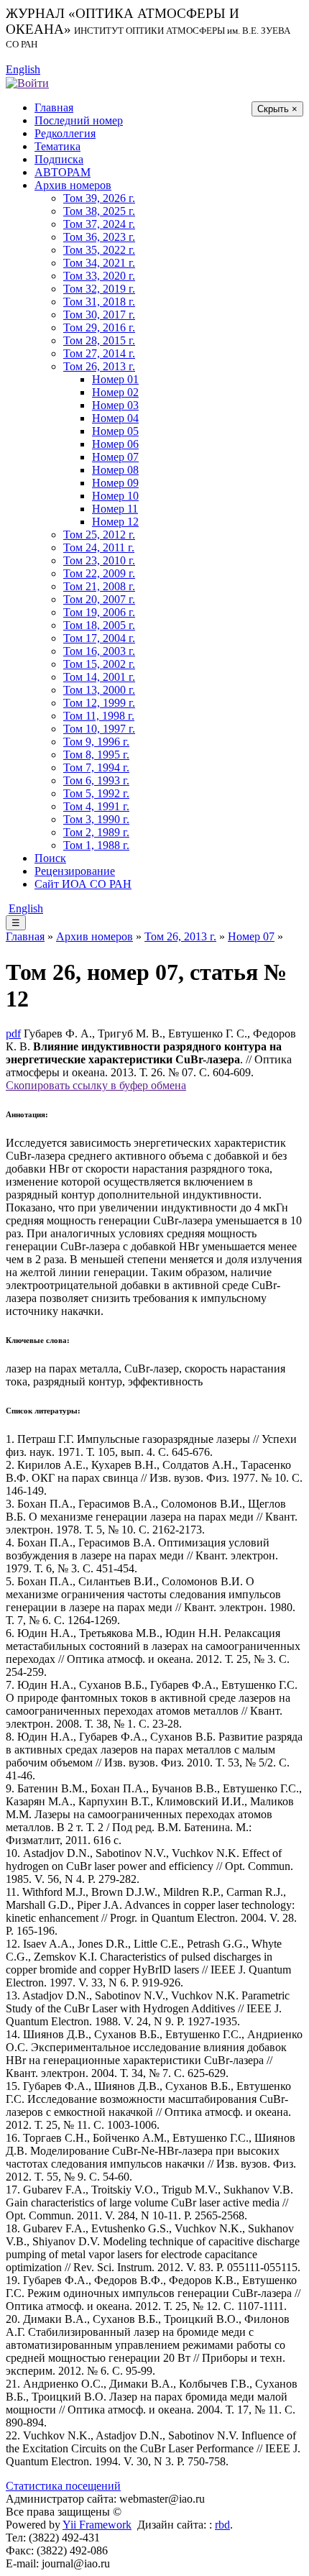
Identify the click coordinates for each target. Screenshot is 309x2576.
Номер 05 (115, 431)
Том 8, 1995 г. (96, 755)
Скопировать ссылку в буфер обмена (96, 1085)
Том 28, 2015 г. (99, 340)
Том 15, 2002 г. (99, 664)
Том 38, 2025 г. (99, 211)
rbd (222, 2525)
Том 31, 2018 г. (99, 302)
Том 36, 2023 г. (99, 237)
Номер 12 (115, 522)
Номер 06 (115, 444)
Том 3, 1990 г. (96, 819)
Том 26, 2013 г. (99, 366)
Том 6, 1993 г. (96, 780)
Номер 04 (115, 418)
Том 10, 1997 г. (99, 729)
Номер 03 (115, 405)
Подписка (59, 159)
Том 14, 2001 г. (99, 677)
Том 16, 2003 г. (99, 651)
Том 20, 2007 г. (99, 599)
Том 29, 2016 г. (99, 327)
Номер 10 (115, 496)
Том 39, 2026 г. (99, 198)
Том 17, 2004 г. (99, 638)
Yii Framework (97, 2525)
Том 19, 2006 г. (99, 612)
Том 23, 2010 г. (99, 560)
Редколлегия (65, 133)
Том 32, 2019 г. (99, 289)
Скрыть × (277, 109)
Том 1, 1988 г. (96, 845)
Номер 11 (115, 509)
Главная (54, 107)
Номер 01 (115, 379)
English (23, 69)
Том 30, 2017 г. (99, 315)
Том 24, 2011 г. (99, 547)
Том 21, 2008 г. (99, 586)
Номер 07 (115, 457)
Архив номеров (73, 185)
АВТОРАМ (63, 172)
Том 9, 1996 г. (96, 742)
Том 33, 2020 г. (99, 276)
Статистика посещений (63, 2486)
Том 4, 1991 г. (96, 806)
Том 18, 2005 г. (99, 625)
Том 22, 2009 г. (99, 573)
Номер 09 (115, 483)
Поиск (50, 858)
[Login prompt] (27, 82)
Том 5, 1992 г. (96, 793)
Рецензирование (75, 871)
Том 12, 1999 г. (99, 703)
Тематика (57, 146)
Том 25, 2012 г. (99, 535)
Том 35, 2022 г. (99, 250)
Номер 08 (115, 470)
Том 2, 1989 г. (96, 832)
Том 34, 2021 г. (99, 263)
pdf (13, 1033)
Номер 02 (115, 392)
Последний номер (79, 120)
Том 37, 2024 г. (99, 224)
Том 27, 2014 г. (99, 353)
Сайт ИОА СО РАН (83, 884)
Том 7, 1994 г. (96, 767)
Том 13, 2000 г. (99, 690)
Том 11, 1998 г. (99, 716)
